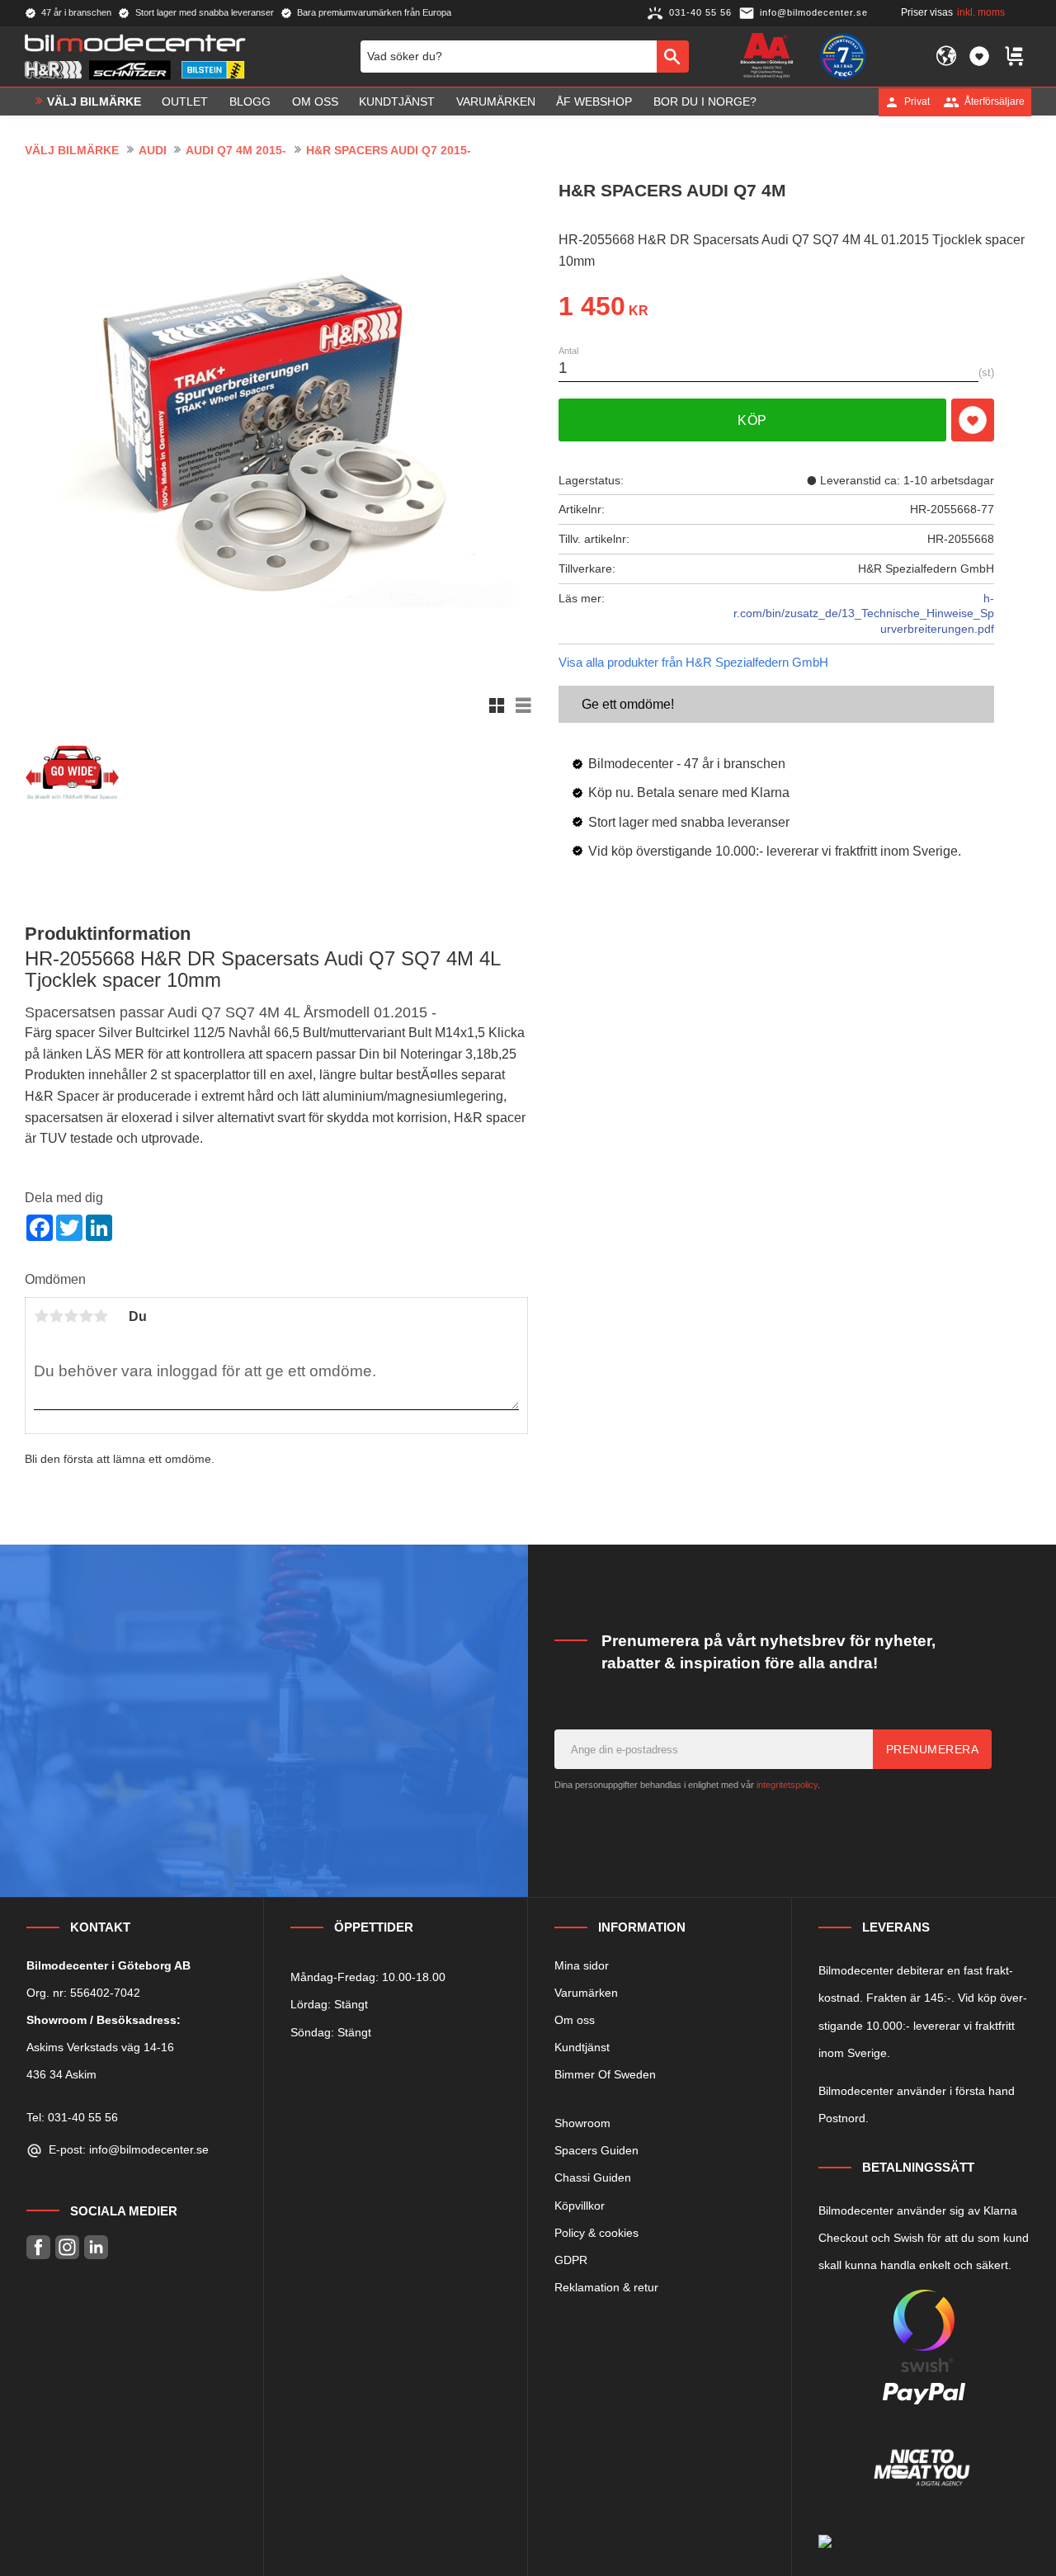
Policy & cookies (596, 2233)
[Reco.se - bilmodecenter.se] (843, 56)
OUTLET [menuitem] (185, 101)
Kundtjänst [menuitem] (397, 101)
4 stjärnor (86, 1316)
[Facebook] (38, 2247)
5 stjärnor (101, 1316)
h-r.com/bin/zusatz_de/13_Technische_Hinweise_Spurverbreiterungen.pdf (864, 613)
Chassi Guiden (593, 2177)
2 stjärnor (56, 1316)
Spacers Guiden (596, 2150)
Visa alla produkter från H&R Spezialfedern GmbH (693, 662)
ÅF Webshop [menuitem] (594, 101)
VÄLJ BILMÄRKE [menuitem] (94, 101)
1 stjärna (41, 1316)
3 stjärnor (71, 1316)
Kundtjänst (582, 2047)
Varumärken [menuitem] (496, 101)
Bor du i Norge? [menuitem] (705, 101)
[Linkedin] (96, 2247)
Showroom (582, 2123)
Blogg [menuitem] (250, 101)
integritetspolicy (787, 1785)
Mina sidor (582, 1965)
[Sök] (673, 56)
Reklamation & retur (606, 2287)
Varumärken (586, 1993)
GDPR (571, 2260)
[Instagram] (67, 2247)
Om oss (575, 2020)
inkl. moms (981, 12)
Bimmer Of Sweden (605, 2074)
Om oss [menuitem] (315, 101)
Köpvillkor (580, 2206)
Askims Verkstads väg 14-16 (100, 2047)
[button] (979, 56)
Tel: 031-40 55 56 (72, 2117)
